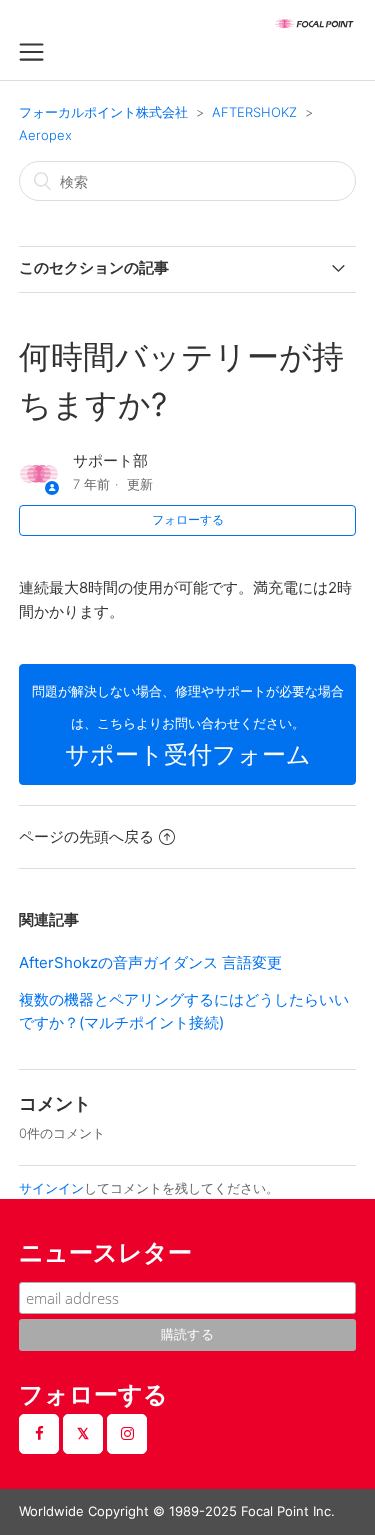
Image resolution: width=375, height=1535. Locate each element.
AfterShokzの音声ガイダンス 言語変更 (150, 962)
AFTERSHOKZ (254, 112)
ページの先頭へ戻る (86, 836)
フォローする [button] (188, 519)
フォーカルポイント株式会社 (103, 112)
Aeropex (45, 135)
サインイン (51, 1188)
